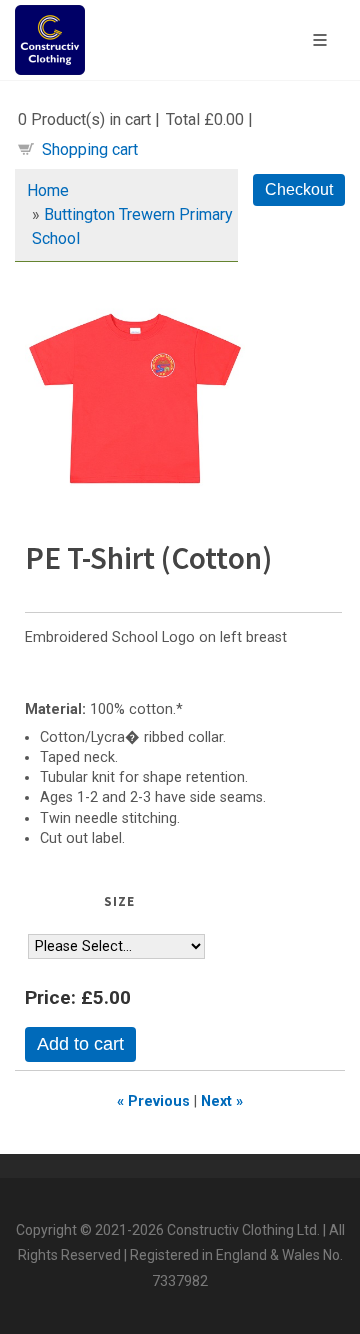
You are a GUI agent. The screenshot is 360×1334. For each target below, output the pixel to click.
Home (48, 190)
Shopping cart (90, 149)
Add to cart (80, 1044)
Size (119, 901)
